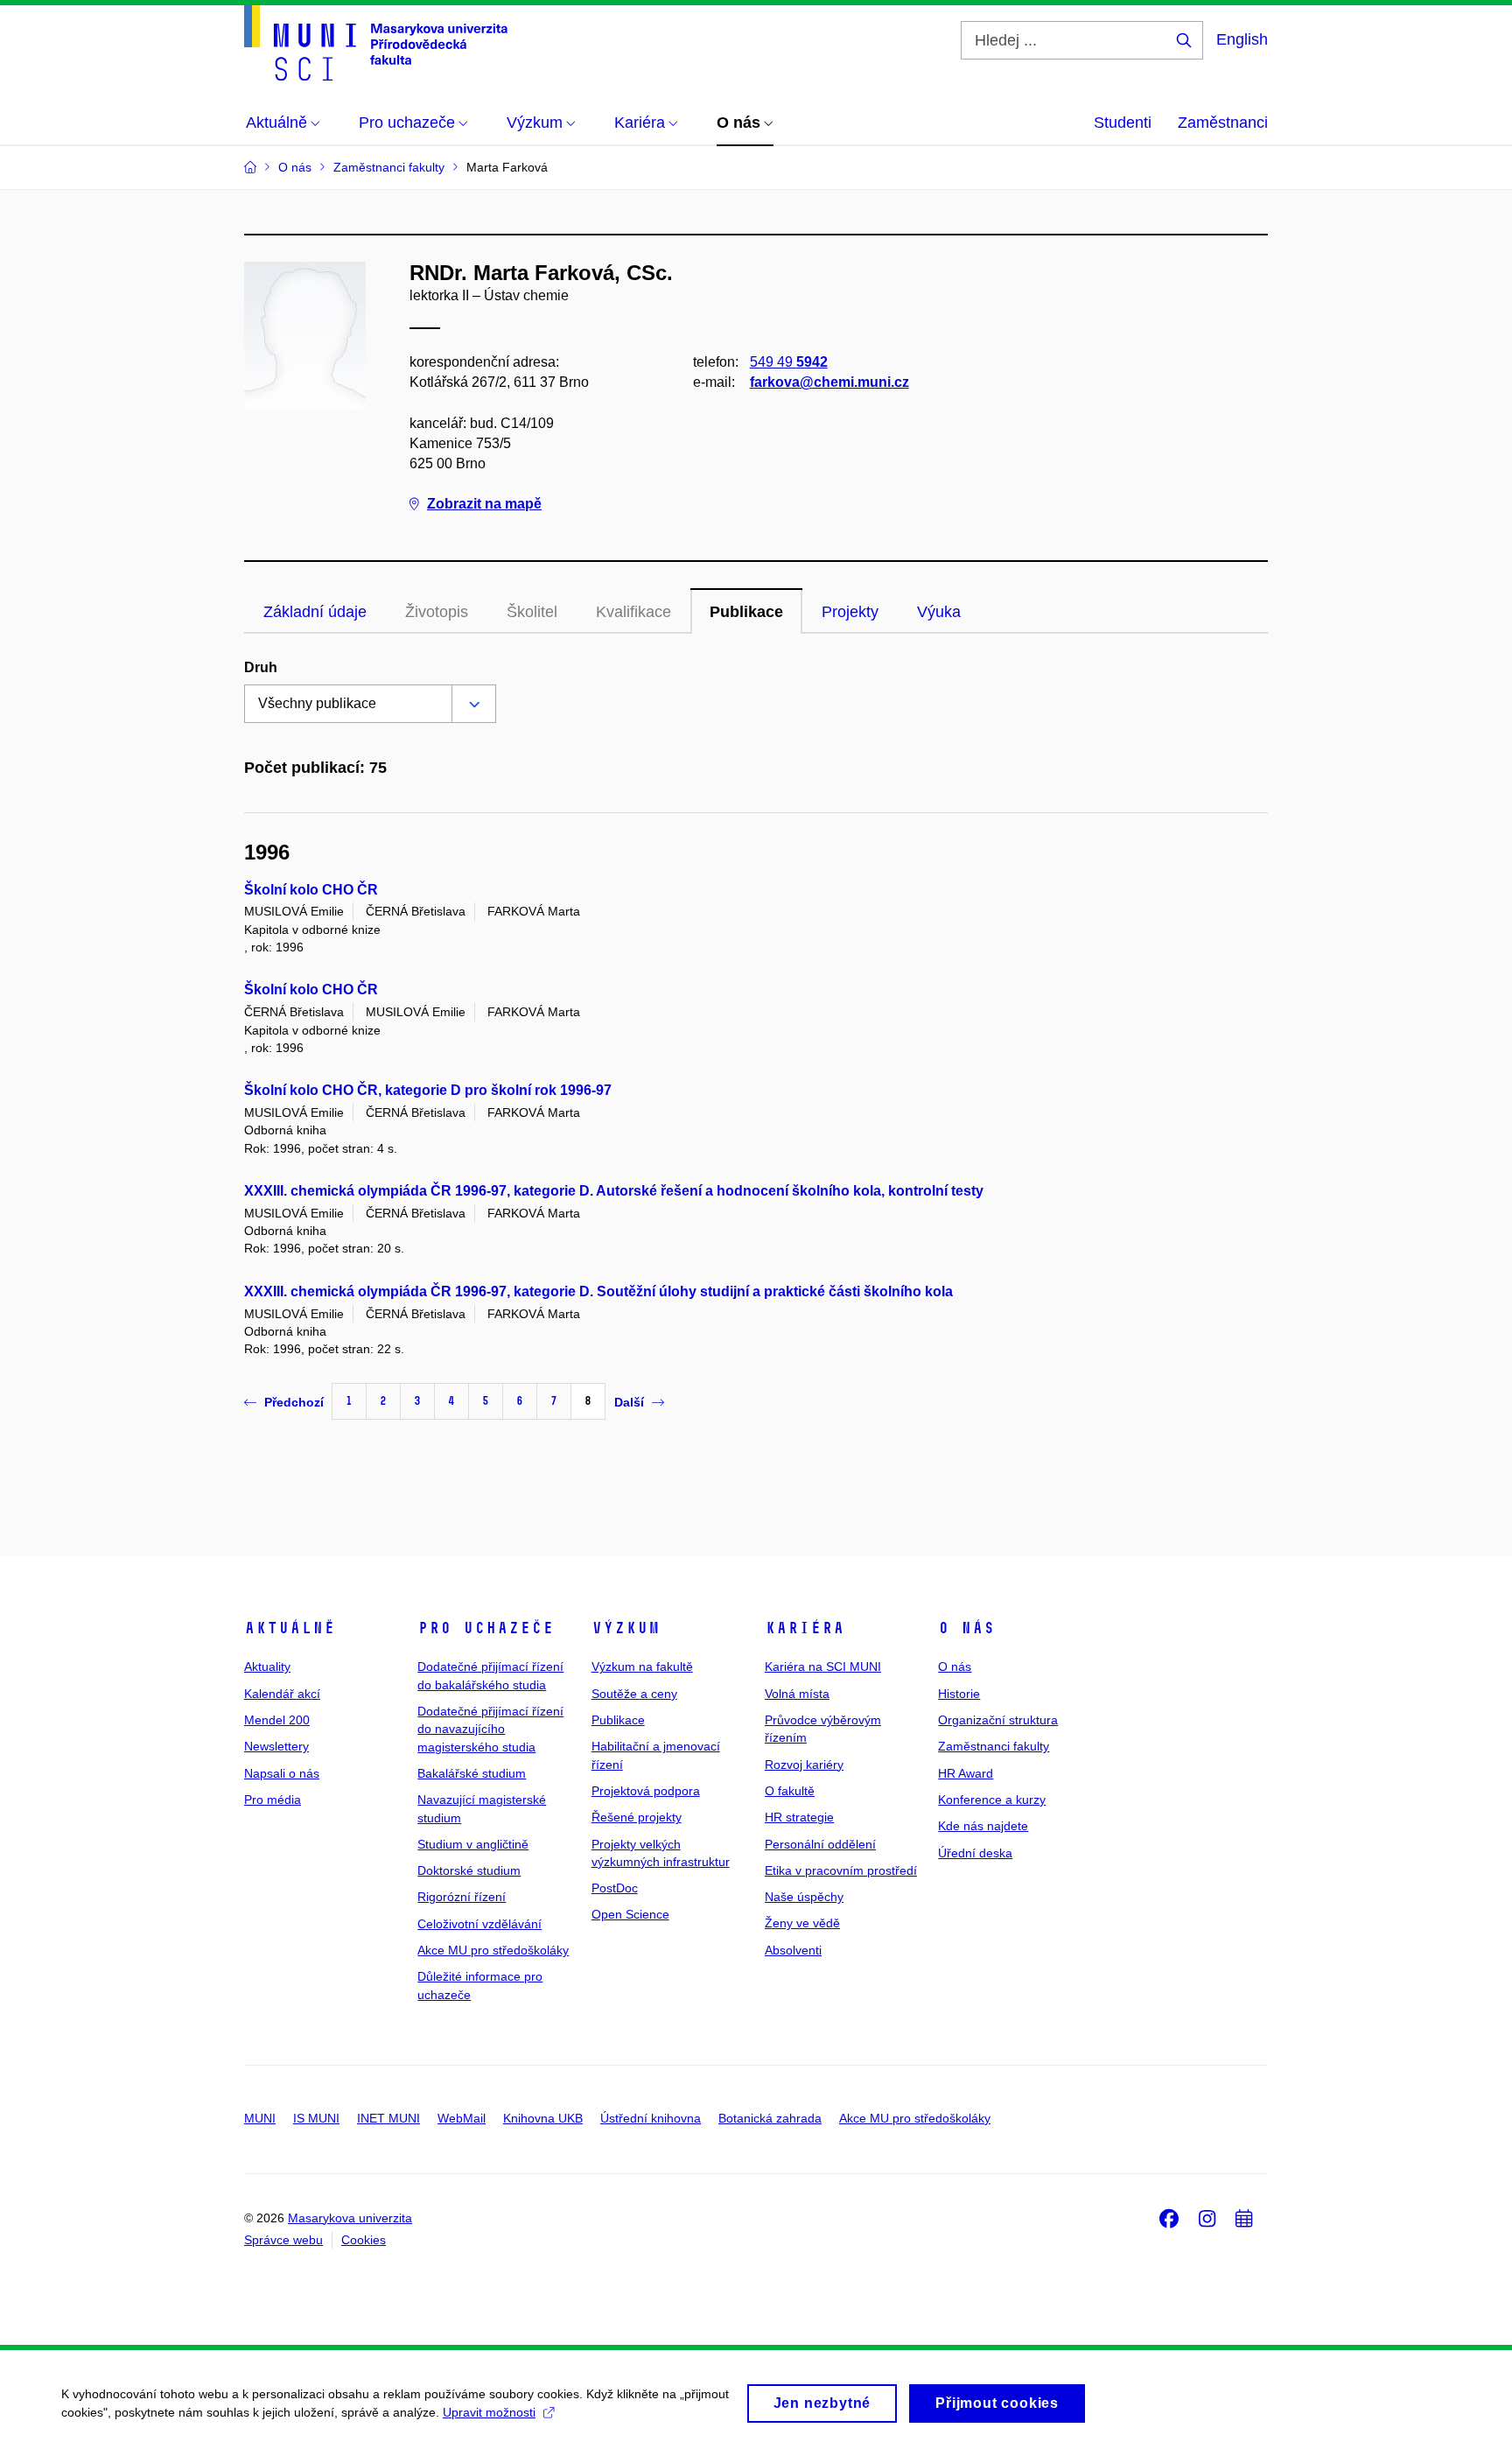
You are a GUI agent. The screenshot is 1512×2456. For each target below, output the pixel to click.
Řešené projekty (637, 1817)
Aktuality (267, 1667)
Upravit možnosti (489, 2412)
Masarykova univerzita (350, 2218)
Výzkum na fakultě (642, 1667)
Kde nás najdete (983, 1826)
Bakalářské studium (472, 1773)
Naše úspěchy (804, 1897)
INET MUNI (388, 2118)
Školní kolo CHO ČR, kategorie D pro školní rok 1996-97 (428, 1090)
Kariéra (805, 1628)
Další (629, 1402)
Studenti (1123, 123)
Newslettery (276, 1746)
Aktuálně (290, 1628)
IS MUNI (316, 2118)
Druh (261, 667)
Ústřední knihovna (651, 2118)
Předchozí (294, 1402)
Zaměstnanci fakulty (994, 1746)
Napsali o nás (282, 1773)
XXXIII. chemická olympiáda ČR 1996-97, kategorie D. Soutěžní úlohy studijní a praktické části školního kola (598, 1291)
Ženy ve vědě (802, 1923)
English (1242, 39)
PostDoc (615, 1888)
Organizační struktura (998, 1720)
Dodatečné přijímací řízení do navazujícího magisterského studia (490, 1729)
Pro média (273, 1800)
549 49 (789, 362)
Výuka (939, 612)
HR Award (966, 1773)
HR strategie (799, 1817)
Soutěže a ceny (634, 1694)
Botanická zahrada (770, 2118)
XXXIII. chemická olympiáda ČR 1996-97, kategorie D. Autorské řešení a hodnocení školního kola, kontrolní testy (614, 1191)
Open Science (630, 1914)
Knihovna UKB (543, 2118)
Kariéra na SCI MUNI (823, 1667)
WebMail (462, 2118)
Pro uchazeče (486, 1628)
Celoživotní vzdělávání (479, 1924)
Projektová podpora (646, 1791)
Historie (959, 1694)
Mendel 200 (277, 1720)
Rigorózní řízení (462, 1897)
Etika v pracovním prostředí (841, 1870)
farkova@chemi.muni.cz (829, 382)
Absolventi (793, 1950)
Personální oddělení (820, 1844)
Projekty (850, 612)
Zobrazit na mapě (484, 504)
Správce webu (283, 2240)
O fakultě (790, 1791)
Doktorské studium (469, 1870)
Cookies (364, 2240)
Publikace (746, 612)
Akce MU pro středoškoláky (493, 1950)
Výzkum (626, 1628)
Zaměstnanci (1223, 123)
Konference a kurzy (992, 1800)
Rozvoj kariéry (804, 1765)
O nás (966, 1628)
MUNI (260, 2118)
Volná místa (797, 1694)
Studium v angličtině (473, 1844)
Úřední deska (975, 1853)
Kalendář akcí (282, 1694)
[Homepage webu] (376, 43)
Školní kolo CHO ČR (311, 890)
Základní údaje (315, 612)
